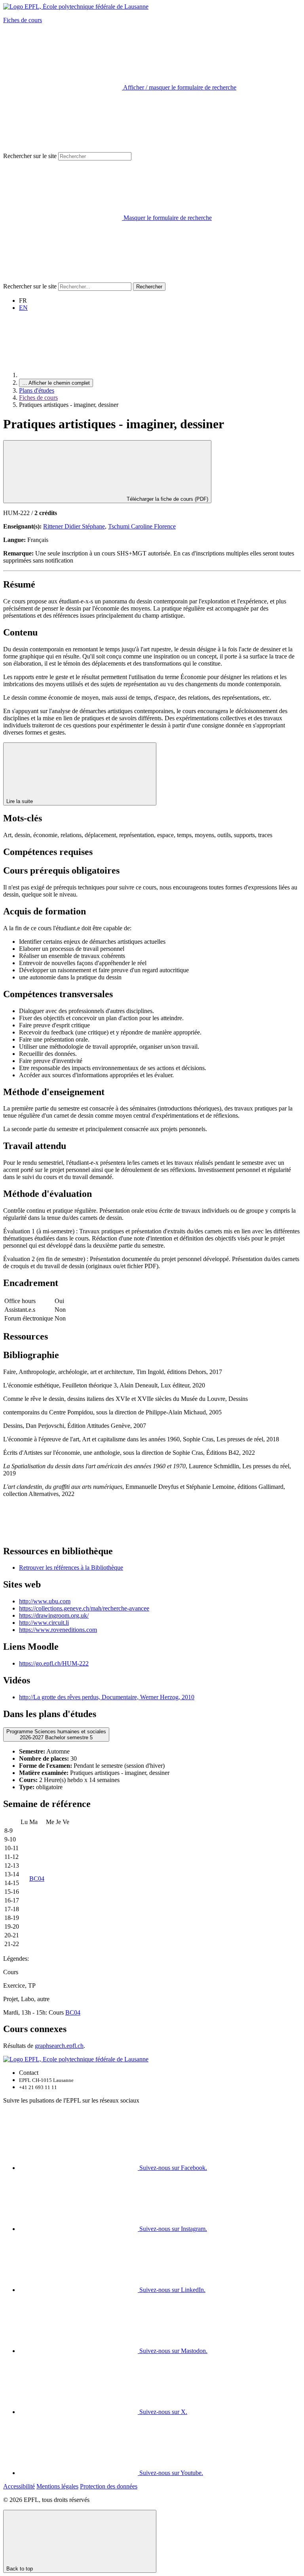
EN (23, 308)
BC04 (37, 1879)
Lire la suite (20, 801)
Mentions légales (57, 2486)
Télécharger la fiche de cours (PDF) (167, 499)
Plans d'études (37, 390)
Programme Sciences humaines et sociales (56, 1735)
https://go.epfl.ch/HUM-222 (54, 1663)
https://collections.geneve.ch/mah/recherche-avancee (84, 1608)
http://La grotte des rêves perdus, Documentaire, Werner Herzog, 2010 (107, 1697)
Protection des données (109, 2486)
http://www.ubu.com (45, 1601)
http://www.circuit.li (44, 1623)
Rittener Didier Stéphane (74, 526)
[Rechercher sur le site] (63, 279)
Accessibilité (19, 2486)
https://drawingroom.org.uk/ (54, 1615)
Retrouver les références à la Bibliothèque (71, 1568)
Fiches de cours (23, 20)
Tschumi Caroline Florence (142, 526)
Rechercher (149, 287)
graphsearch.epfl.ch (59, 2046)
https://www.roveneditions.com (58, 1630)
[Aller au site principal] (78, 375)
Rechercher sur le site (30, 156)
